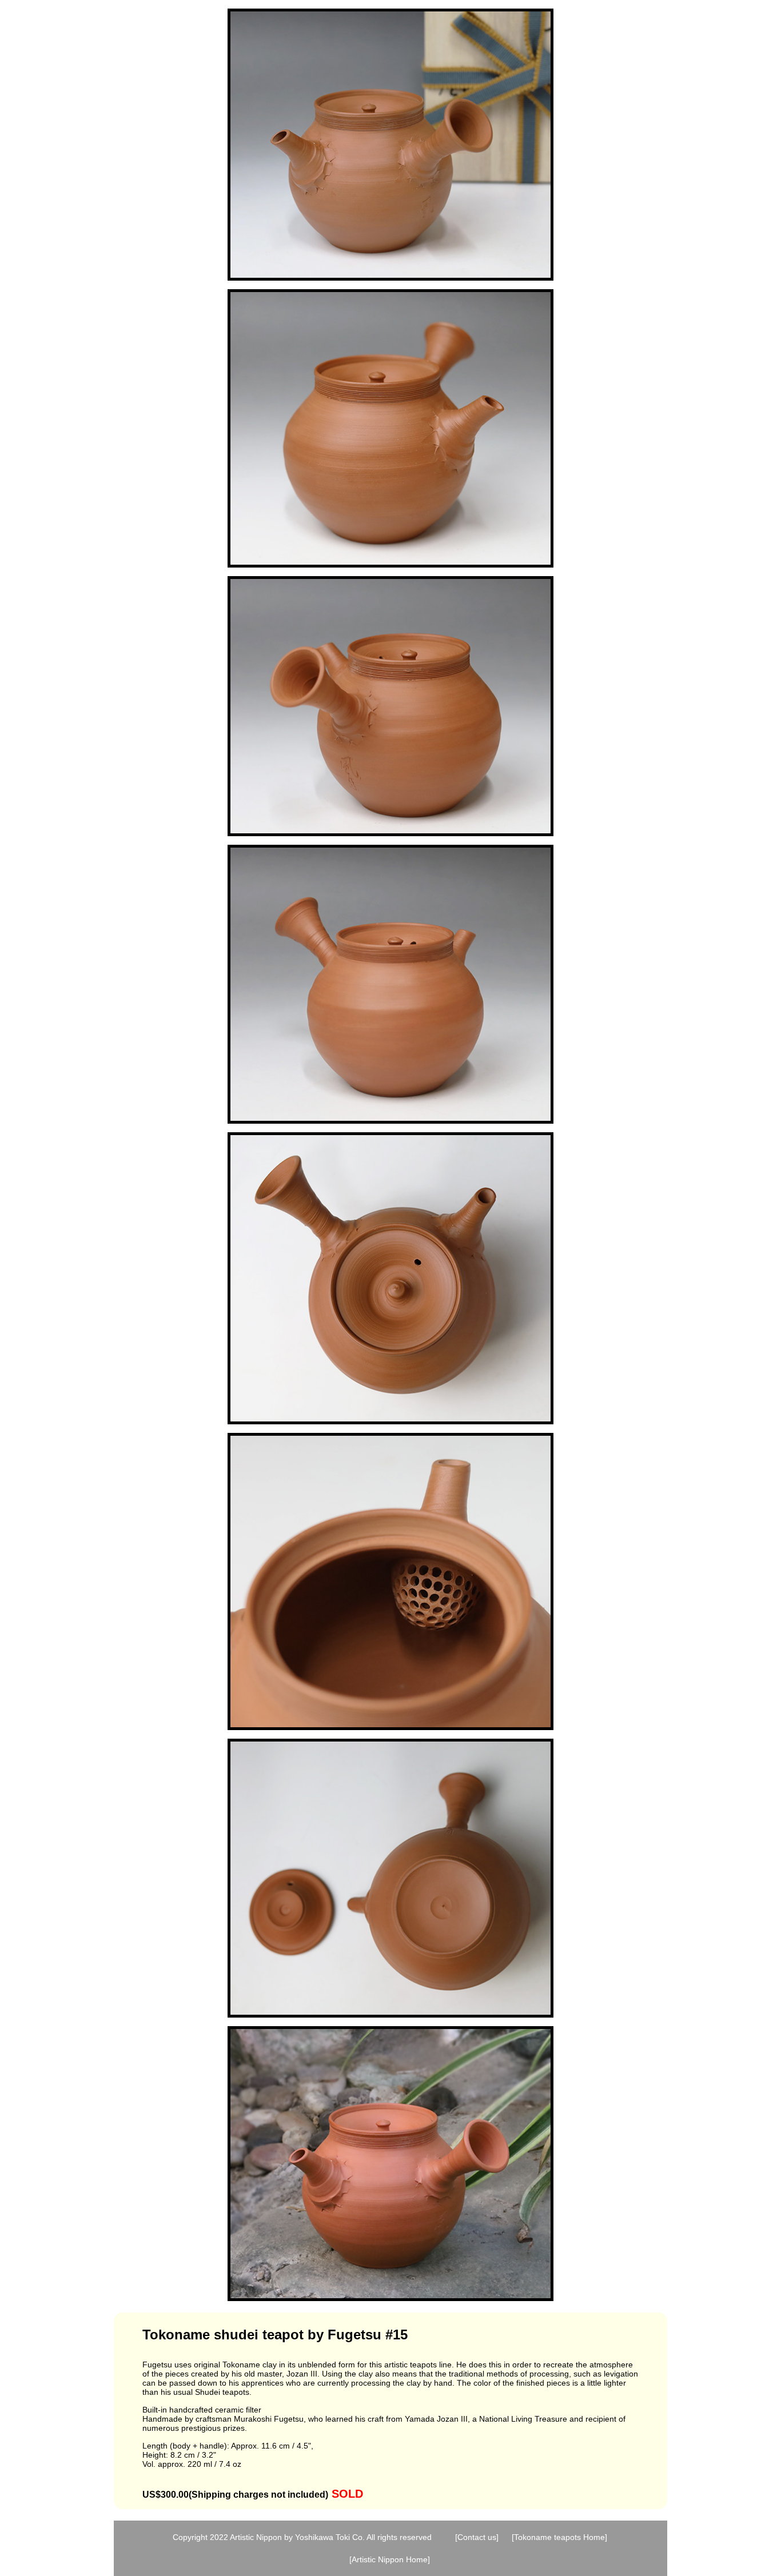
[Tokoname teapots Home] (559, 2537)
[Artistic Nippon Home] (390, 2559)
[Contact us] (477, 2537)
